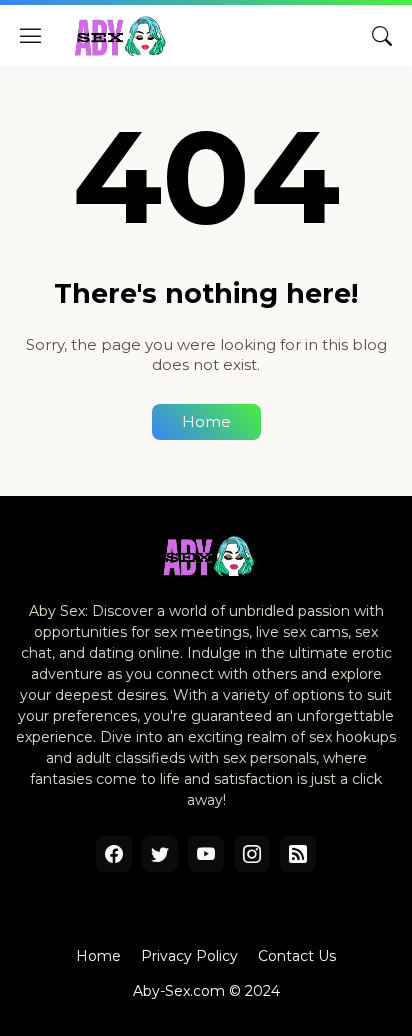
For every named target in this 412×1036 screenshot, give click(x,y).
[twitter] (160, 854)
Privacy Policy (189, 956)
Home (206, 421)
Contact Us (297, 956)
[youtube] (206, 854)
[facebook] (114, 854)
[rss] (298, 854)
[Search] (382, 36)
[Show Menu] (31, 36)
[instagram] (252, 854)
